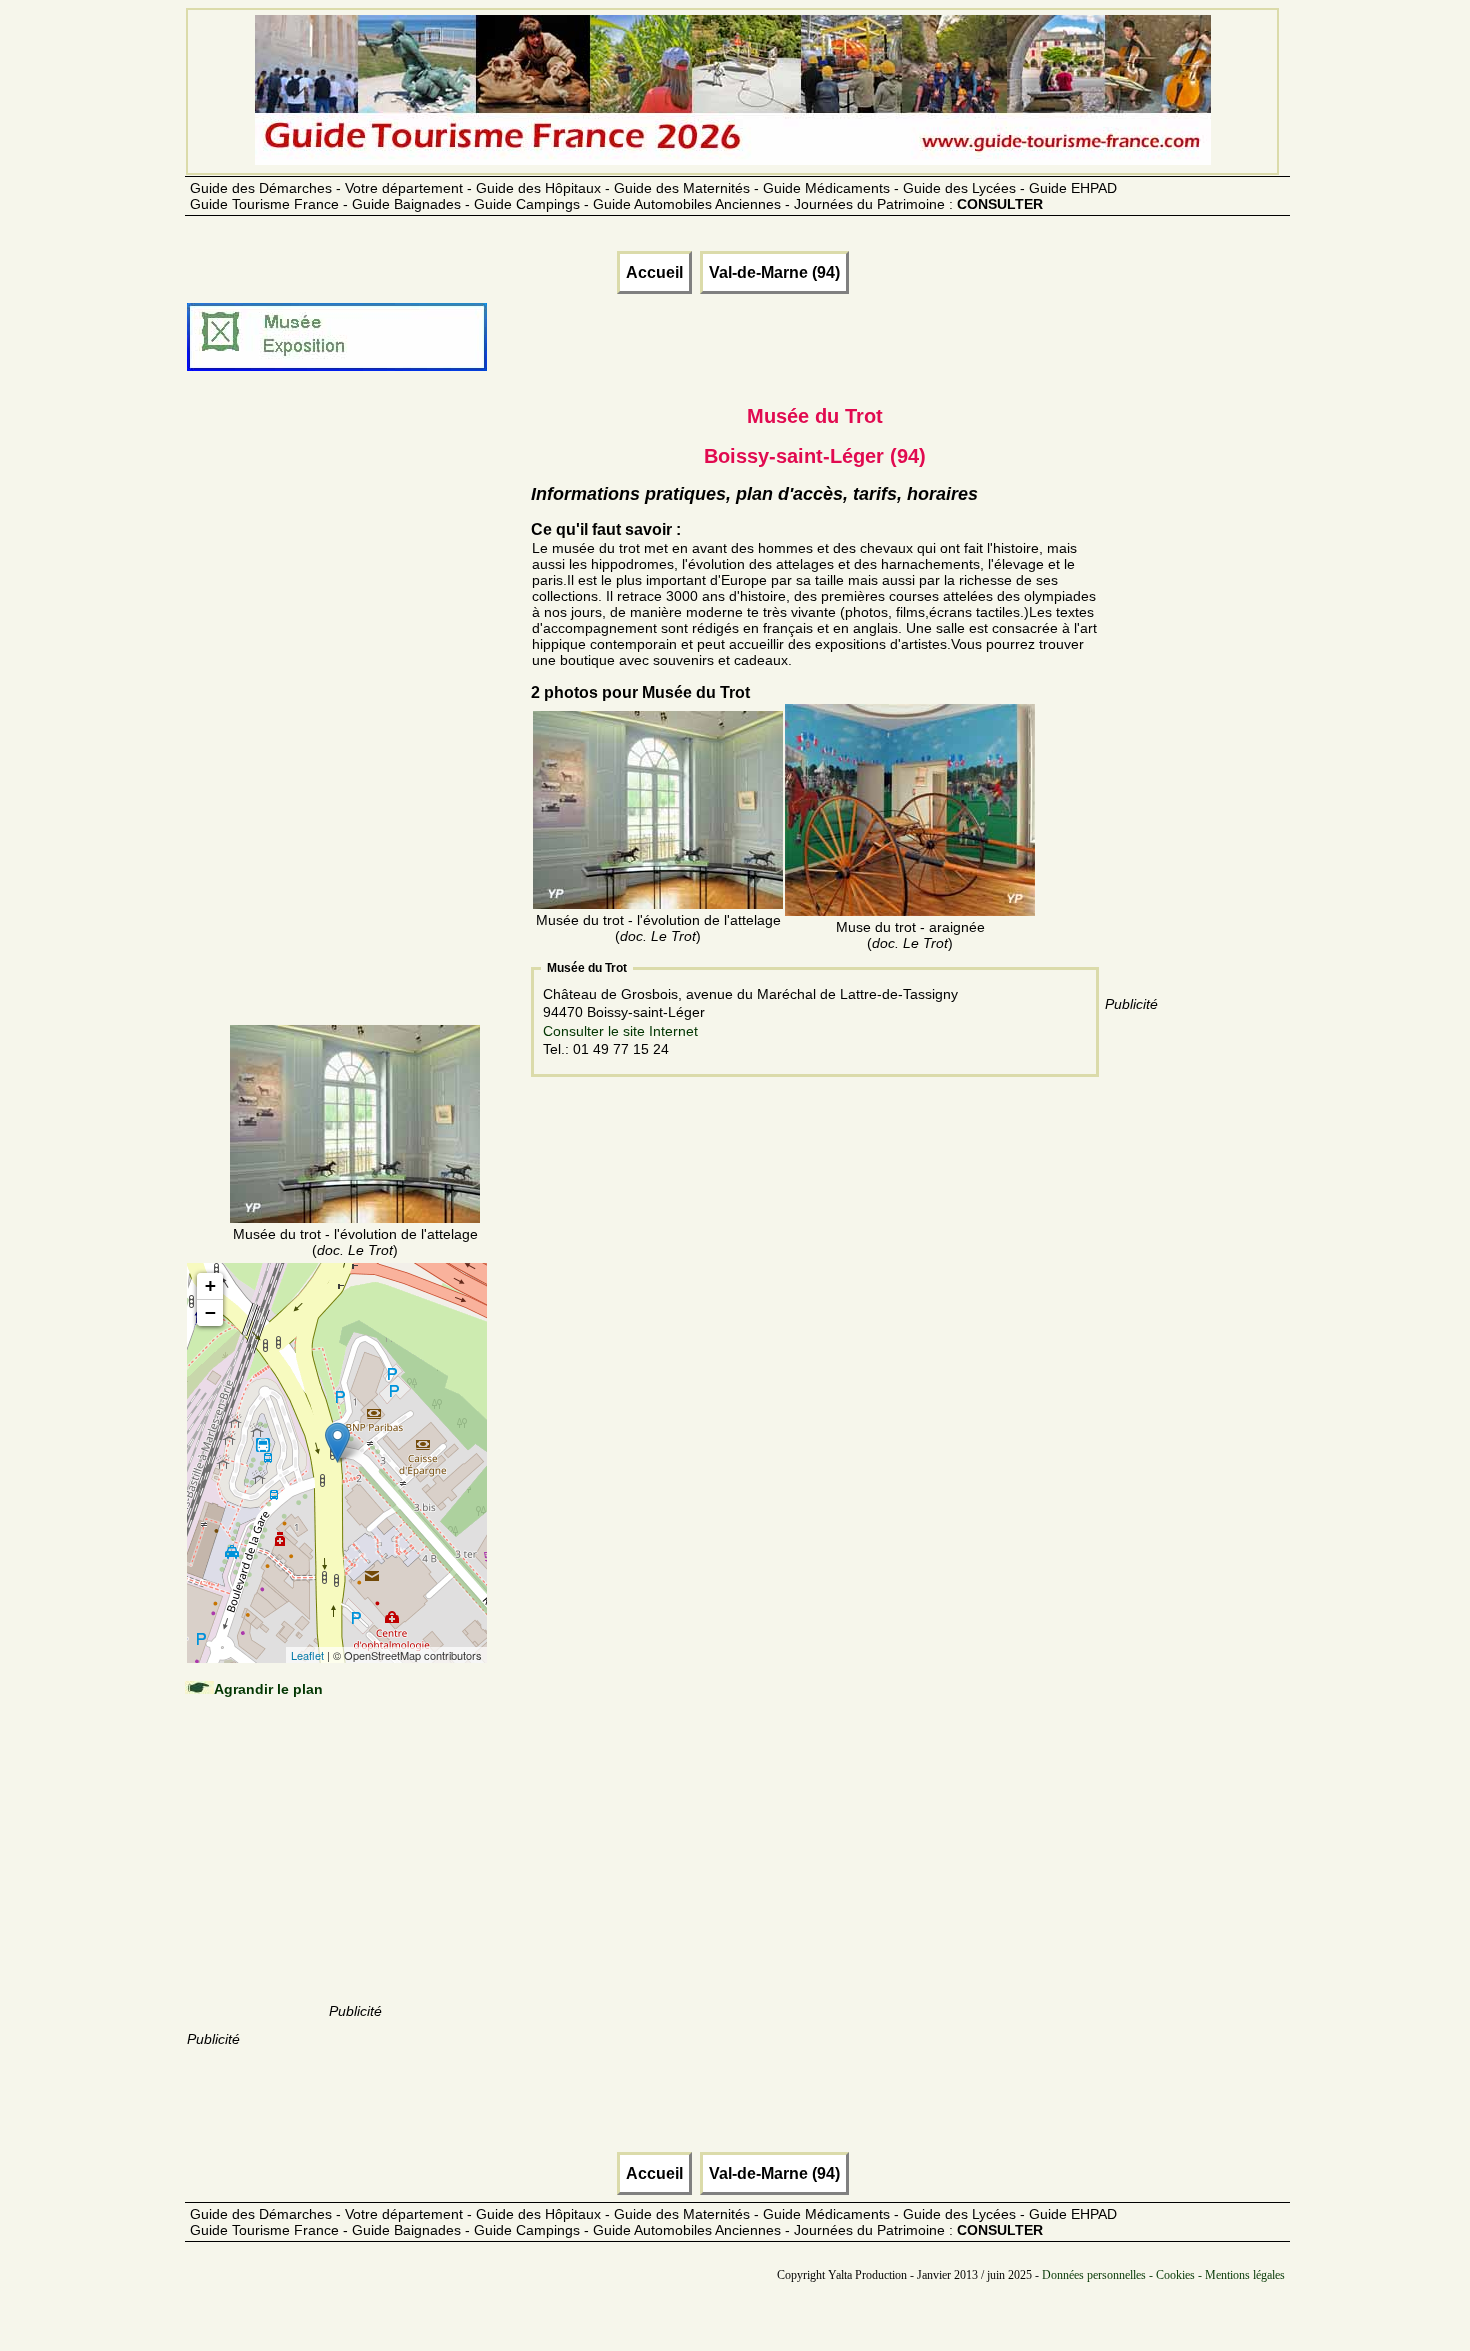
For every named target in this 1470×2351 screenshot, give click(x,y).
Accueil (654, 272)
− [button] (210, 1312)
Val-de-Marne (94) (774, 272)
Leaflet (307, 1655)
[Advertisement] (355, 722)
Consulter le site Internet (620, 1031)
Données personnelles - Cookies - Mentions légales (1163, 2275)
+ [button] (210, 1285)
